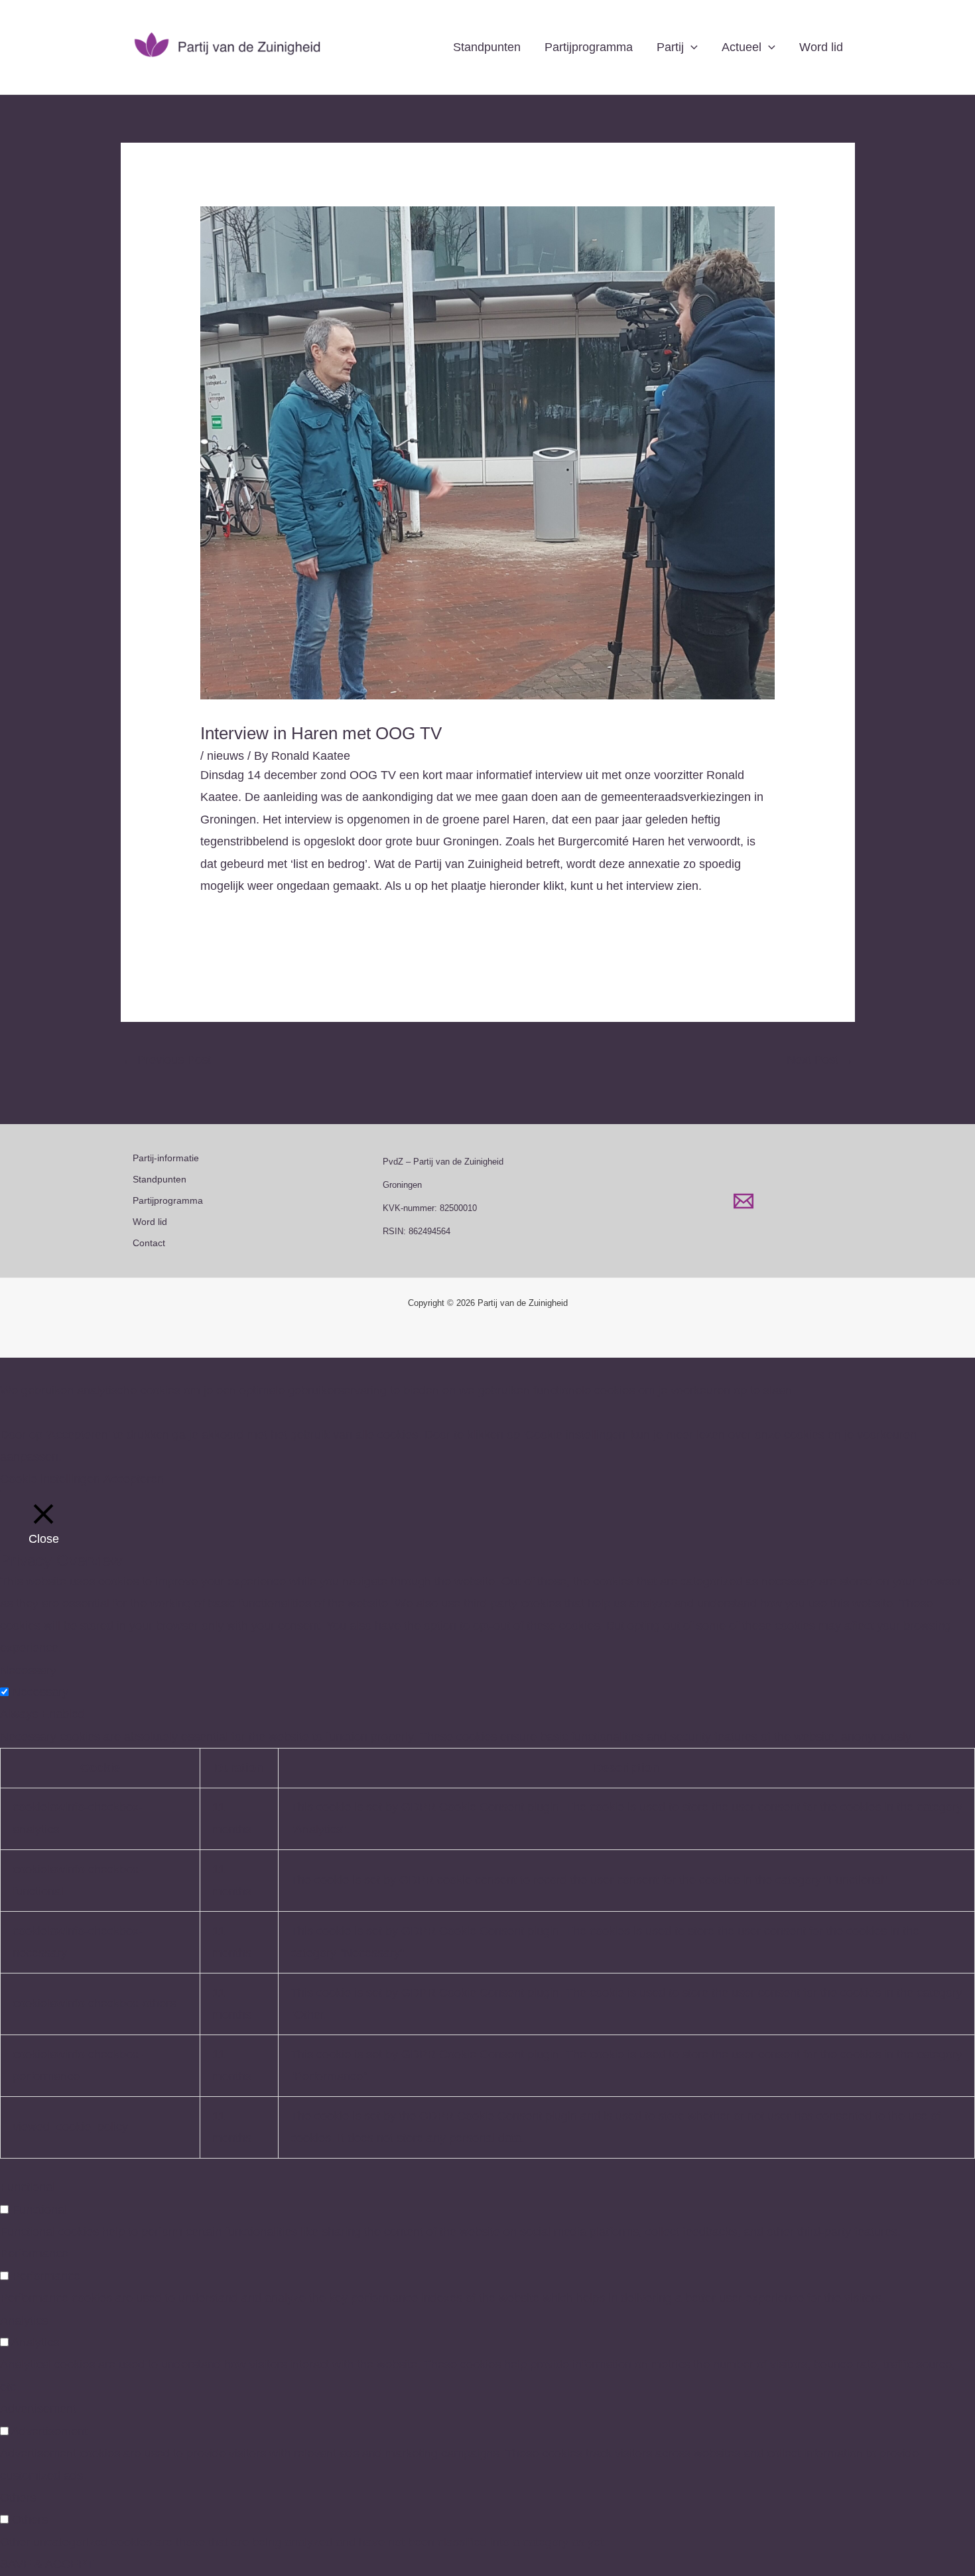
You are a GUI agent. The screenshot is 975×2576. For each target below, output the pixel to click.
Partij (670, 47)
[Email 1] (744, 1201)
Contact (149, 1243)
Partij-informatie (166, 1158)
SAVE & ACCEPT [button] (47, 2564)
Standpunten (487, 47)
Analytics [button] (24, 2321)
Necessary (40, 1692)
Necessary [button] (28, 1670)
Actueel (742, 47)
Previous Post (166, 1060)
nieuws (226, 756)
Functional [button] (28, 2187)
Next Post (820, 1060)
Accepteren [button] (134, 1479)
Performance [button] (34, 2254)
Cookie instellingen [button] (50, 1479)
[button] (691, 47)
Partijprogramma (589, 47)
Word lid (821, 47)
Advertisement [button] (38, 2409)
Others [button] (18, 2498)
